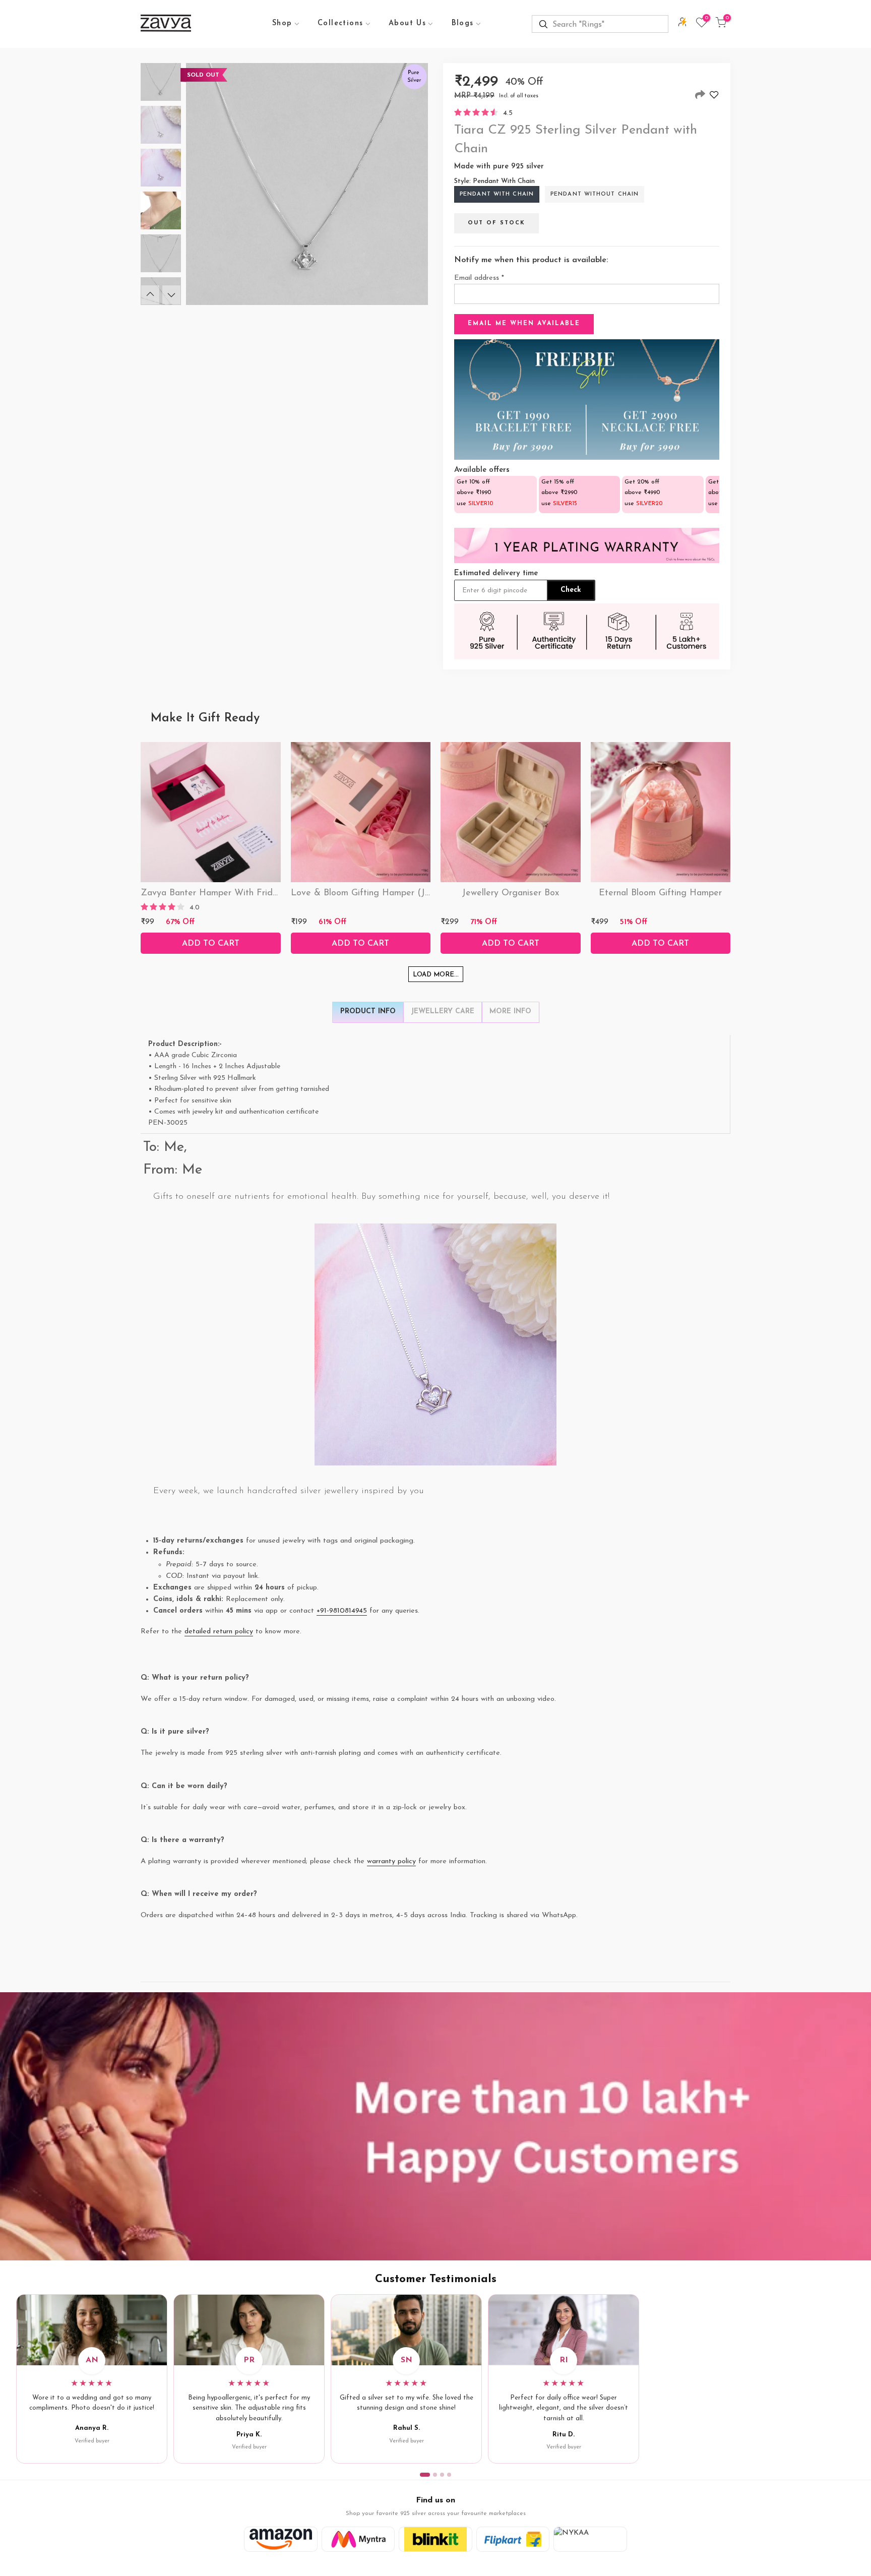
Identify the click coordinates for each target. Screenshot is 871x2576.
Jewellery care (443, 1011)
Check (571, 590)
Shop (282, 23)
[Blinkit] (435, 2539)
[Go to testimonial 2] (435, 2475)
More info (510, 1011)
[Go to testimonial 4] (449, 2475)
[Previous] (150, 295)
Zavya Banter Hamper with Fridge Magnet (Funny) (246, 893)
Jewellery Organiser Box (510, 893)
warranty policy (391, 1861)
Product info (368, 1011)
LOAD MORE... (436, 975)
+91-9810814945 (342, 1611)
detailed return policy (219, 1632)
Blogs (463, 23)
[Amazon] (281, 2539)
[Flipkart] (513, 2539)
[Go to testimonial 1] (425, 2475)
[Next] (171, 295)
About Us (407, 23)
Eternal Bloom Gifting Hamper (660, 893)
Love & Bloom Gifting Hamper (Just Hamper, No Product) (409, 893)
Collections (340, 23)
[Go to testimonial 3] (442, 2475)
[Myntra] (358, 2539)
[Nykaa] (590, 2539)
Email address (479, 278)
